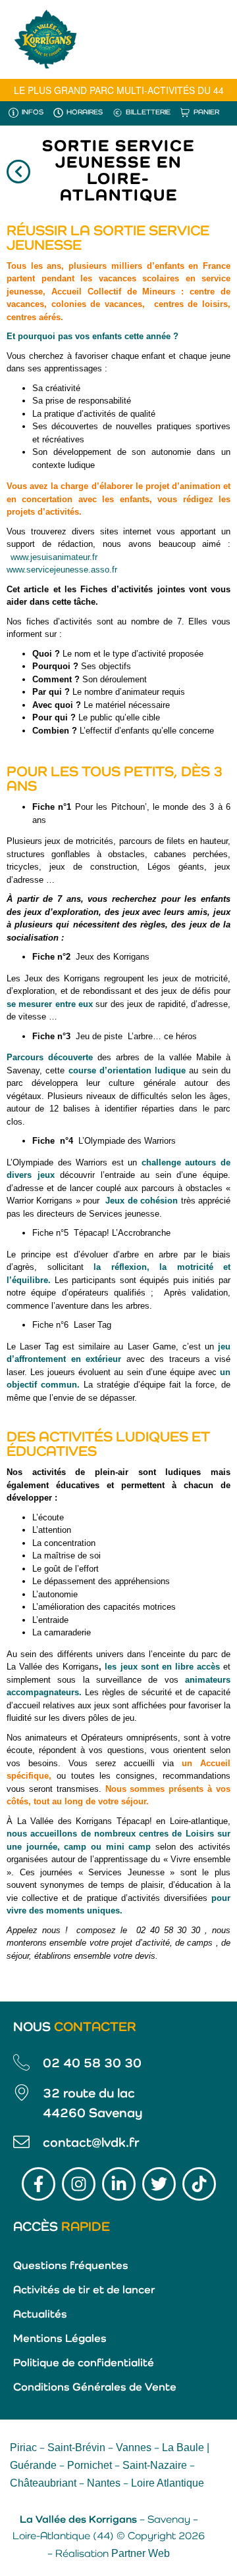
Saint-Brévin (76, 2447)
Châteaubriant (43, 2483)
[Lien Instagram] (79, 2184)
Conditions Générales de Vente (95, 2388)
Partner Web (141, 2553)
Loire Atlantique (168, 2483)
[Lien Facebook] (39, 2184)
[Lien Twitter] (159, 2184)
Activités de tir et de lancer (84, 2290)
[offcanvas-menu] (211, 39)
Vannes (134, 2447)
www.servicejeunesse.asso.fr (62, 570)
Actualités (40, 2315)
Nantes (104, 2483)
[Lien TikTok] (199, 2184)
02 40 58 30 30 (92, 2064)
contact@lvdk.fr (91, 2143)
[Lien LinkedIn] (119, 2184)
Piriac (23, 2447)
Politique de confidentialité (84, 2363)
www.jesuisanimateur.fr (54, 557)
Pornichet (90, 2465)
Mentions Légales (60, 2339)
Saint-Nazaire (155, 2465)
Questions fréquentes (71, 2266)
